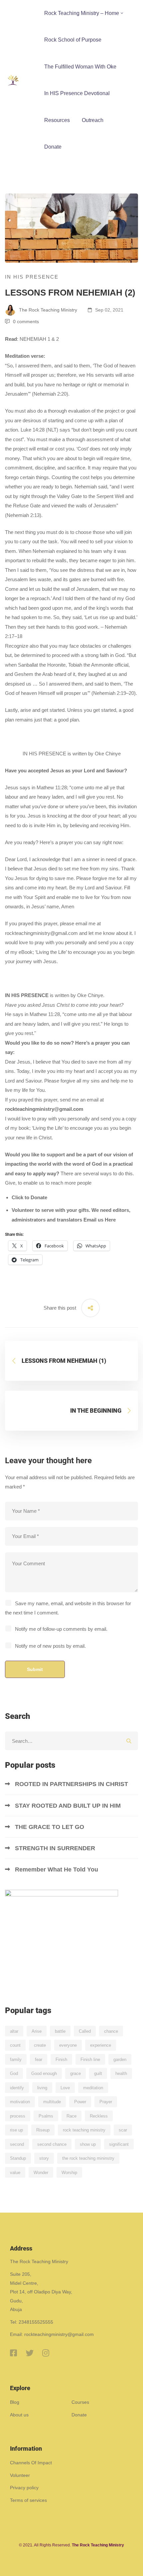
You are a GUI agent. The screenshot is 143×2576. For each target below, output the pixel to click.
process (18, 2116)
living (42, 2088)
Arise (37, 2031)
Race (71, 2116)
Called (85, 2031)
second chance (52, 2144)
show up (88, 2144)
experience (101, 2045)
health (121, 2073)
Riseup (43, 2130)
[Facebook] (13, 2353)
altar (14, 2031)
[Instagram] (46, 2353)
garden (120, 2060)
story (44, 2158)
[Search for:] (71, 1741)
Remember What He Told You (57, 1869)
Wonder (41, 2173)
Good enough (44, 2073)
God (14, 2073)
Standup (18, 2158)
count (15, 2045)
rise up (16, 2130)
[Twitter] (30, 2353)
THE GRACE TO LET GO (50, 1827)
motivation (20, 2102)
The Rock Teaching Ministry (47, 310)
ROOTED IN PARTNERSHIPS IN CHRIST (72, 1784)
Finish (61, 2060)
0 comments (26, 322)
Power (80, 2102)
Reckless (99, 2116)
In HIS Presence (32, 277)
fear (39, 2060)
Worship (69, 2173)
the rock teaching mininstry (88, 2158)
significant (119, 2144)
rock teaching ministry (84, 2130)
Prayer (106, 2102)
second (17, 2144)
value (15, 2173)
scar (123, 2130)
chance (111, 2031)
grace (75, 2073)
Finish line (90, 2060)
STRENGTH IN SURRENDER (56, 1848)
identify (17, 2088)
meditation (93, 2088)
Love (65, 2088)
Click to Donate (29, 1197)
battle (60, 2031)
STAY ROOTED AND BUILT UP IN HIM (68, 1806)
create (40, 2045)
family (16, 2060)
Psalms (46, 2116)
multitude (52, 2102)
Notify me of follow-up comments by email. (61, 1629)
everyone (68, 2045)
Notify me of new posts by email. (50, 1646)
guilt (98, 2073)
